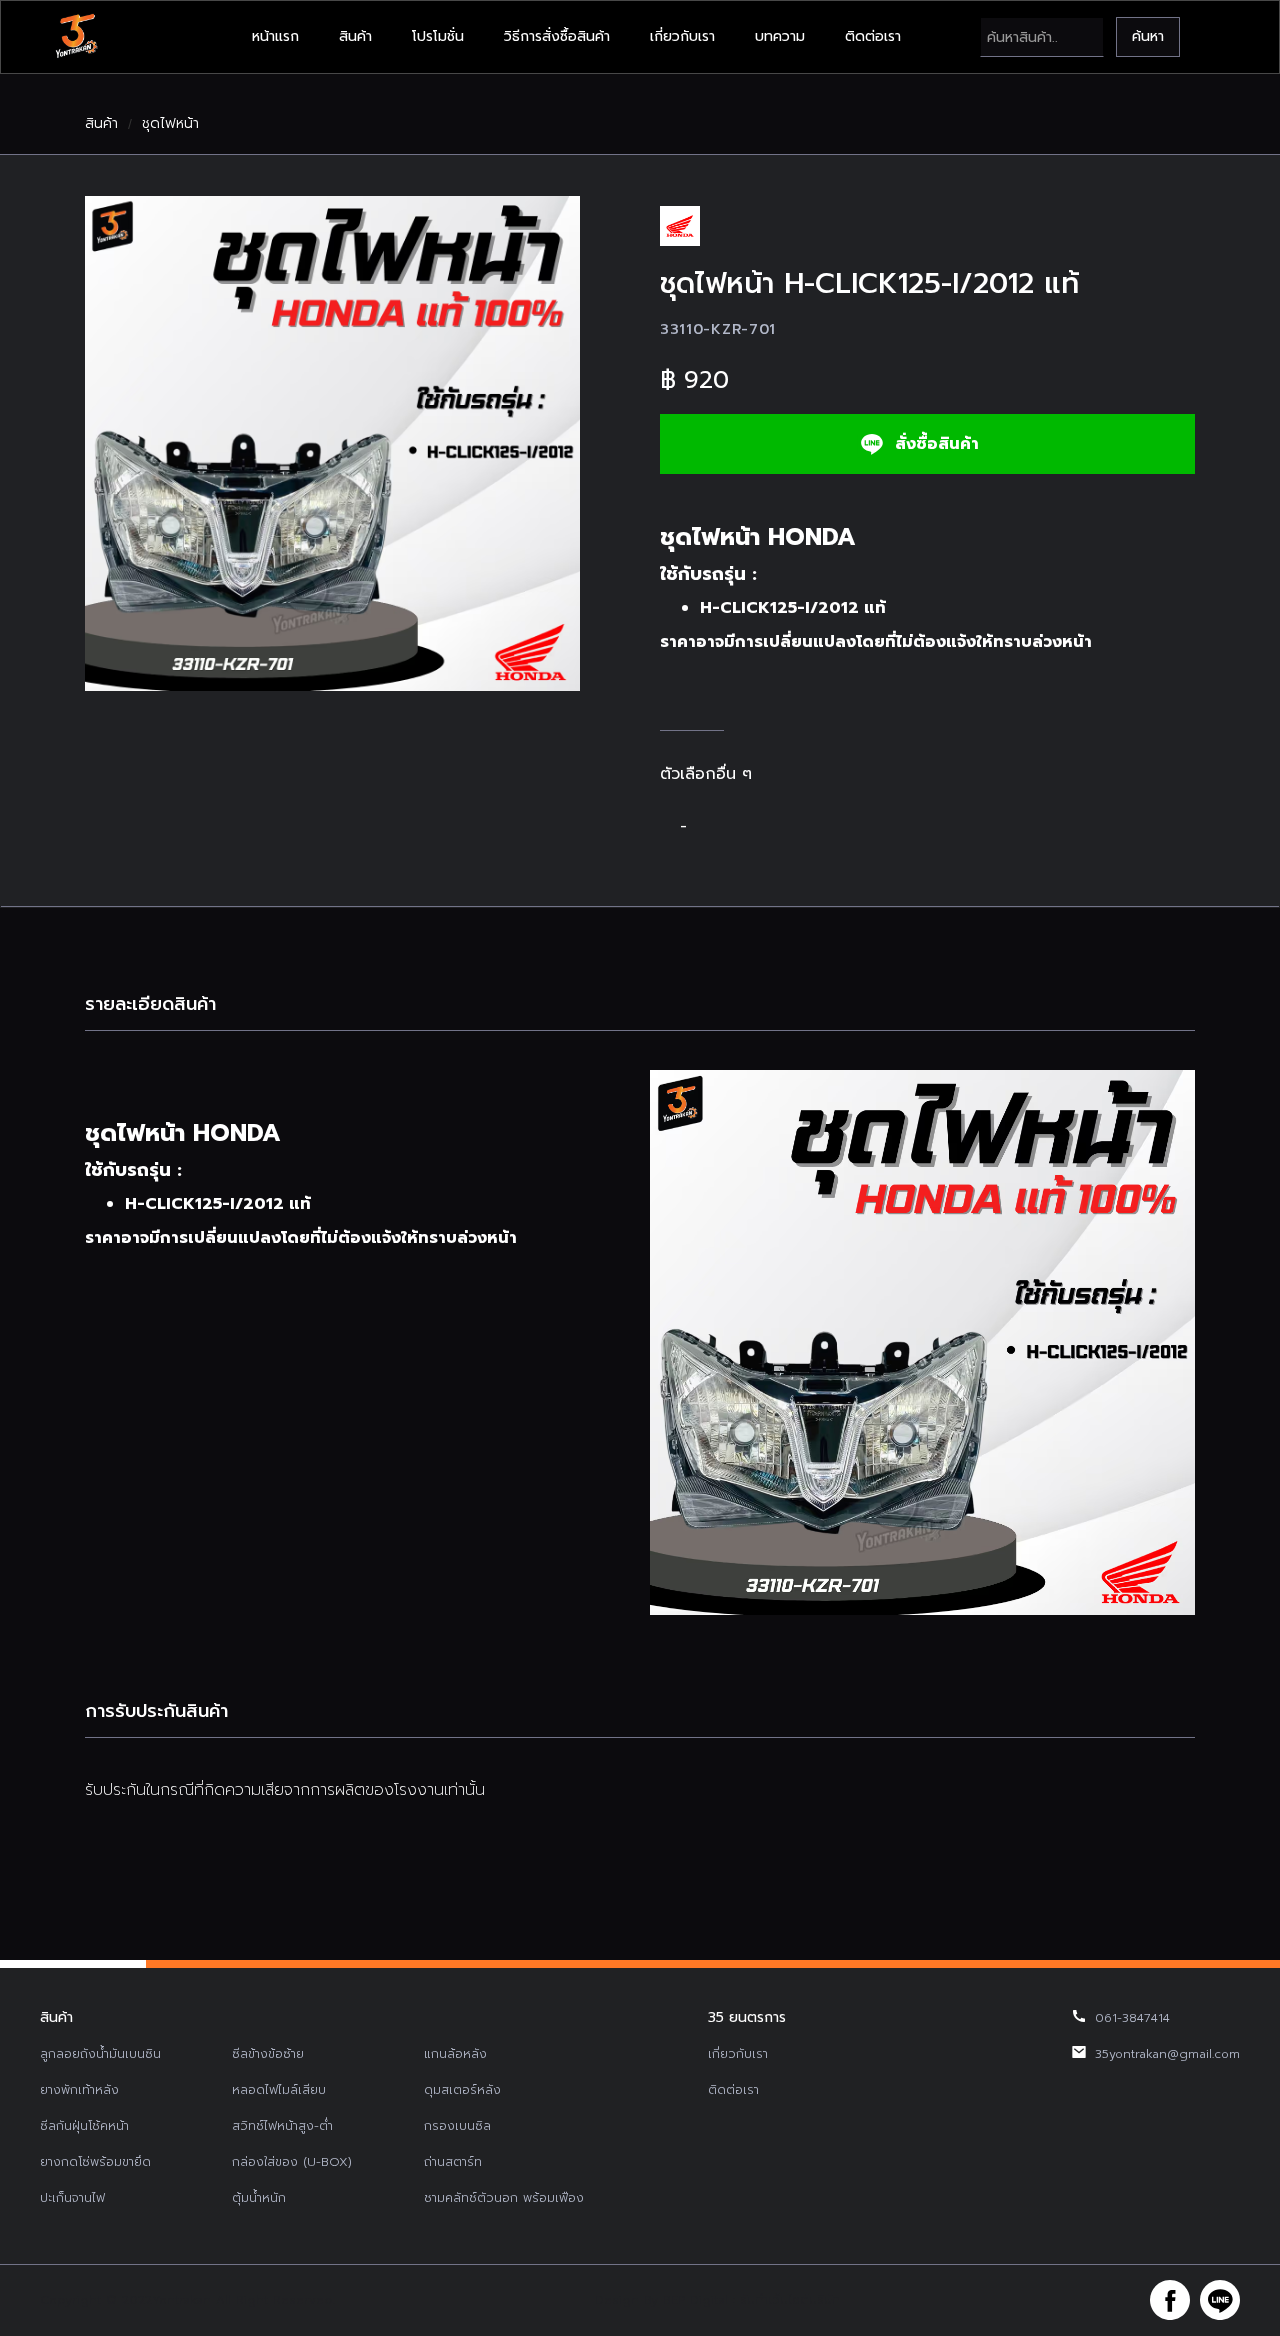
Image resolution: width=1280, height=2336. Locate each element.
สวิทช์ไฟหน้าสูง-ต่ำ (282, 2126)
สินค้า (355, 36)
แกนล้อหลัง (455, 2054)
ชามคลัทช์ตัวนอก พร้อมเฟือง (504, 2198)
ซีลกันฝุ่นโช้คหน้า (84, 2126)
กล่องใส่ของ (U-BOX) (292, 2162)
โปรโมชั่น (438, 36)
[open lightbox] (332, 443)
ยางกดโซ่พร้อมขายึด (95, 2162)
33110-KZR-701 (718, 329)
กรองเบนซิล (457, 2126)
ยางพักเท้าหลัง (79, 2090)
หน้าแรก (275, 36)
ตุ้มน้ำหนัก (259, 2198)
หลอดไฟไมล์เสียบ (279, 2090)
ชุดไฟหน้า (170, 124)
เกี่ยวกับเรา (682, 36)
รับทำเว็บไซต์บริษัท (790, 2300)
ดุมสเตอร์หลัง (462, 2090)
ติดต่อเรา (873, 36)
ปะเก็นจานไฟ (72, 2198)
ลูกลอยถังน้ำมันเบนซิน (100, 2054)
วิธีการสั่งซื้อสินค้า (557, 36)
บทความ (780, 36)
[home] (76, 37)
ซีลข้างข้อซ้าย (268, 2054)
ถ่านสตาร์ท (453, 2162)
